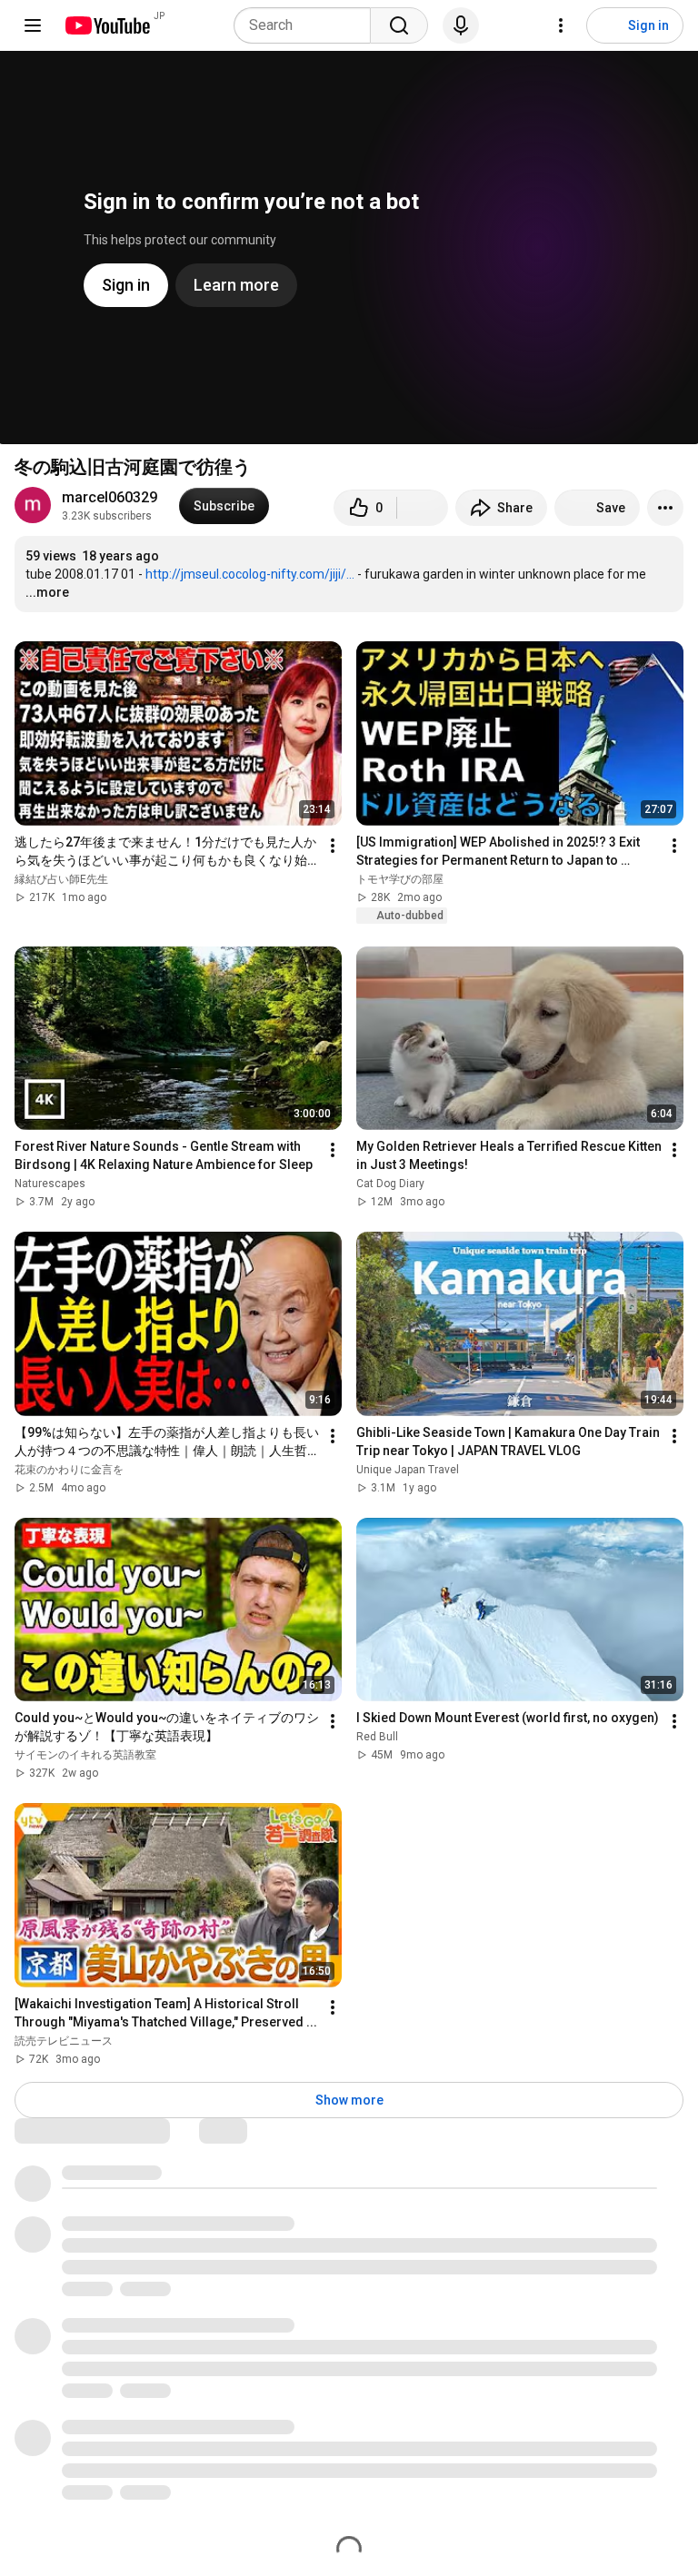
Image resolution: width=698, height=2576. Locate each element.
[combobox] (308, 25)
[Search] (399, 25)
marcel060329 (110, 497)
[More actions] (665, 508)
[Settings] (561, 25)
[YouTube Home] (107, 25)
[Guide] (33, 25)
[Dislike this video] (423, 508)
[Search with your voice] (461, 25)
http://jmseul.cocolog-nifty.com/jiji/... (250, 574)
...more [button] (47, 592)
